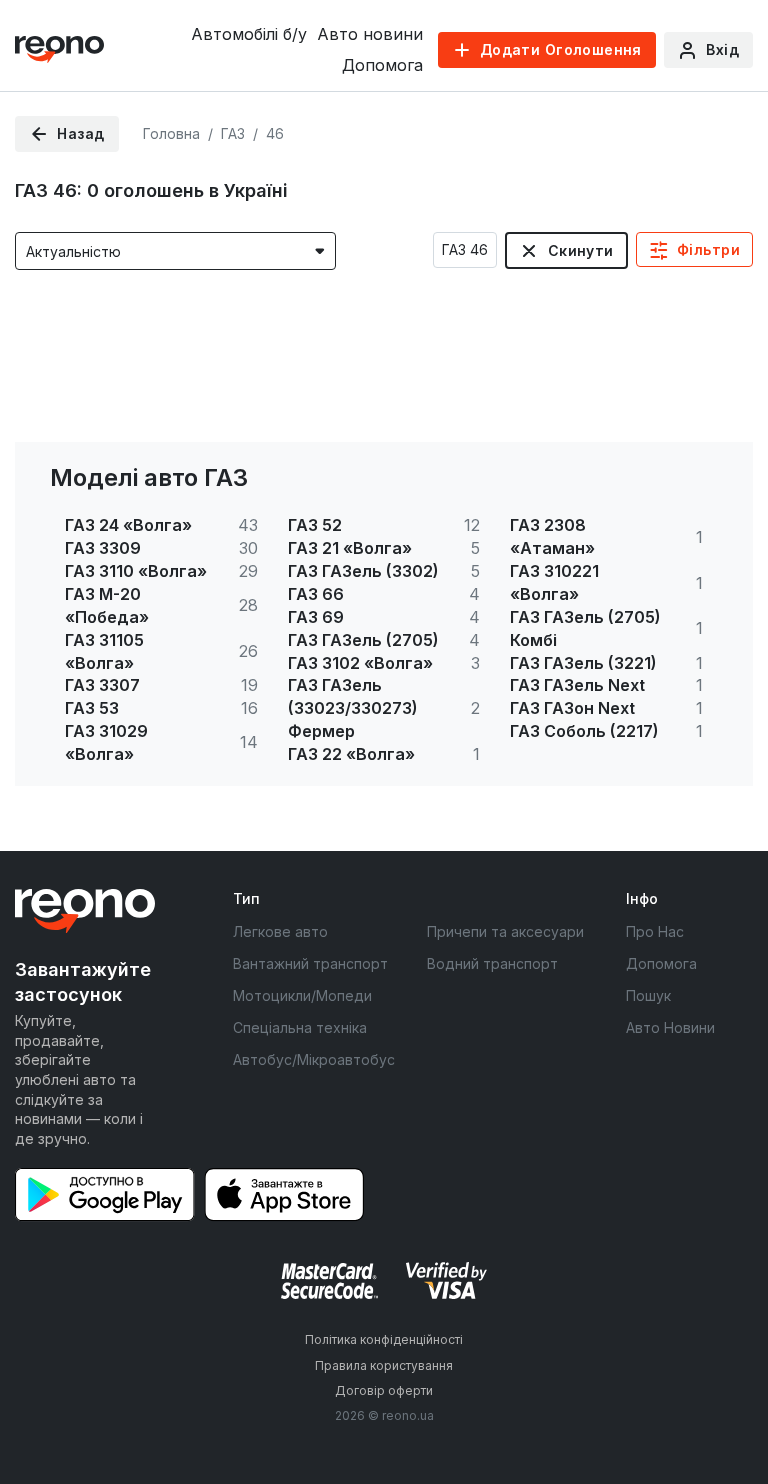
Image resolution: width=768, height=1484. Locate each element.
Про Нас (655, 931)
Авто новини (370, 34)
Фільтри (708, 249)
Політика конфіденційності (384, 1339)
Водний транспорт (492, 963)
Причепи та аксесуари (505, 931)
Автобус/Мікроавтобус (314, 1059)
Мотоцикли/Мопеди (302, 995)
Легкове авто (280, 931)
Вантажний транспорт (310, 963)
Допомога (382, 65)
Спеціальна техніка (300, 1027)
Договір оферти (384, 1390)
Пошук (648, 995)
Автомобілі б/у (249, 34)
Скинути (581, 250)
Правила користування (384, 1365)
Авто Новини (670, 1027)
